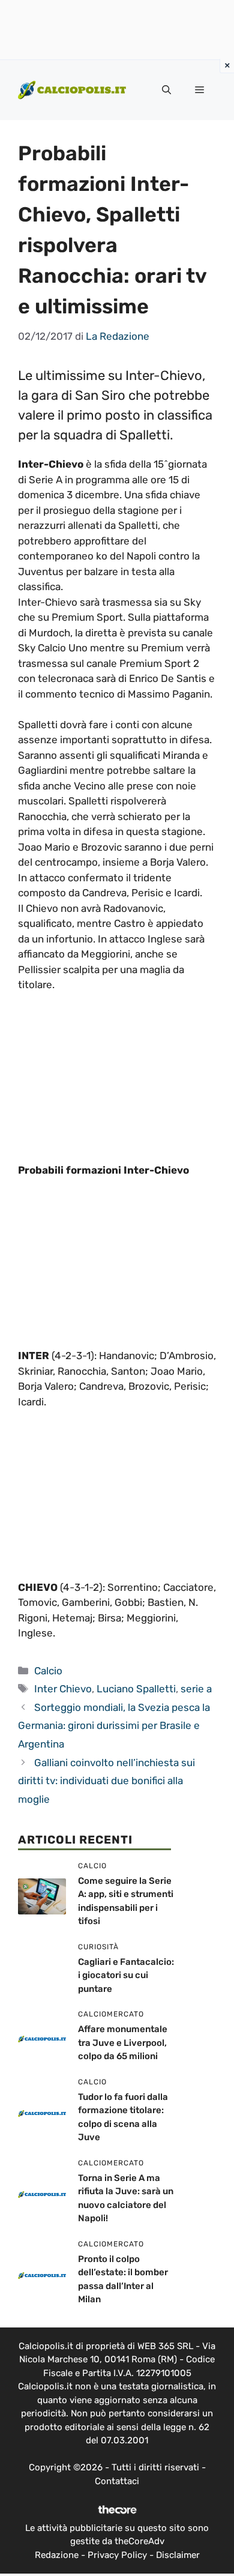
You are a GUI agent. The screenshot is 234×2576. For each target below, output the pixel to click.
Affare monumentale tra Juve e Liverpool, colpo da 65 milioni (123, 2043)
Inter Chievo (63, 1689)
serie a (196, 1689)
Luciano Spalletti (136, 1689)
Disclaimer (178, 2555)
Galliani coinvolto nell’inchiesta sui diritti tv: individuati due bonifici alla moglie (106, 1781)
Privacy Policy (117, 2555)
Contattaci (117, 2481)
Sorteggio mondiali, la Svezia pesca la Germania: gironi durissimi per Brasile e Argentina (114, 1726)
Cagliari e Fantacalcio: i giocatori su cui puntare (126, 1975)
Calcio (48, 1671)
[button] (166, 90)
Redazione (57, 2555)
